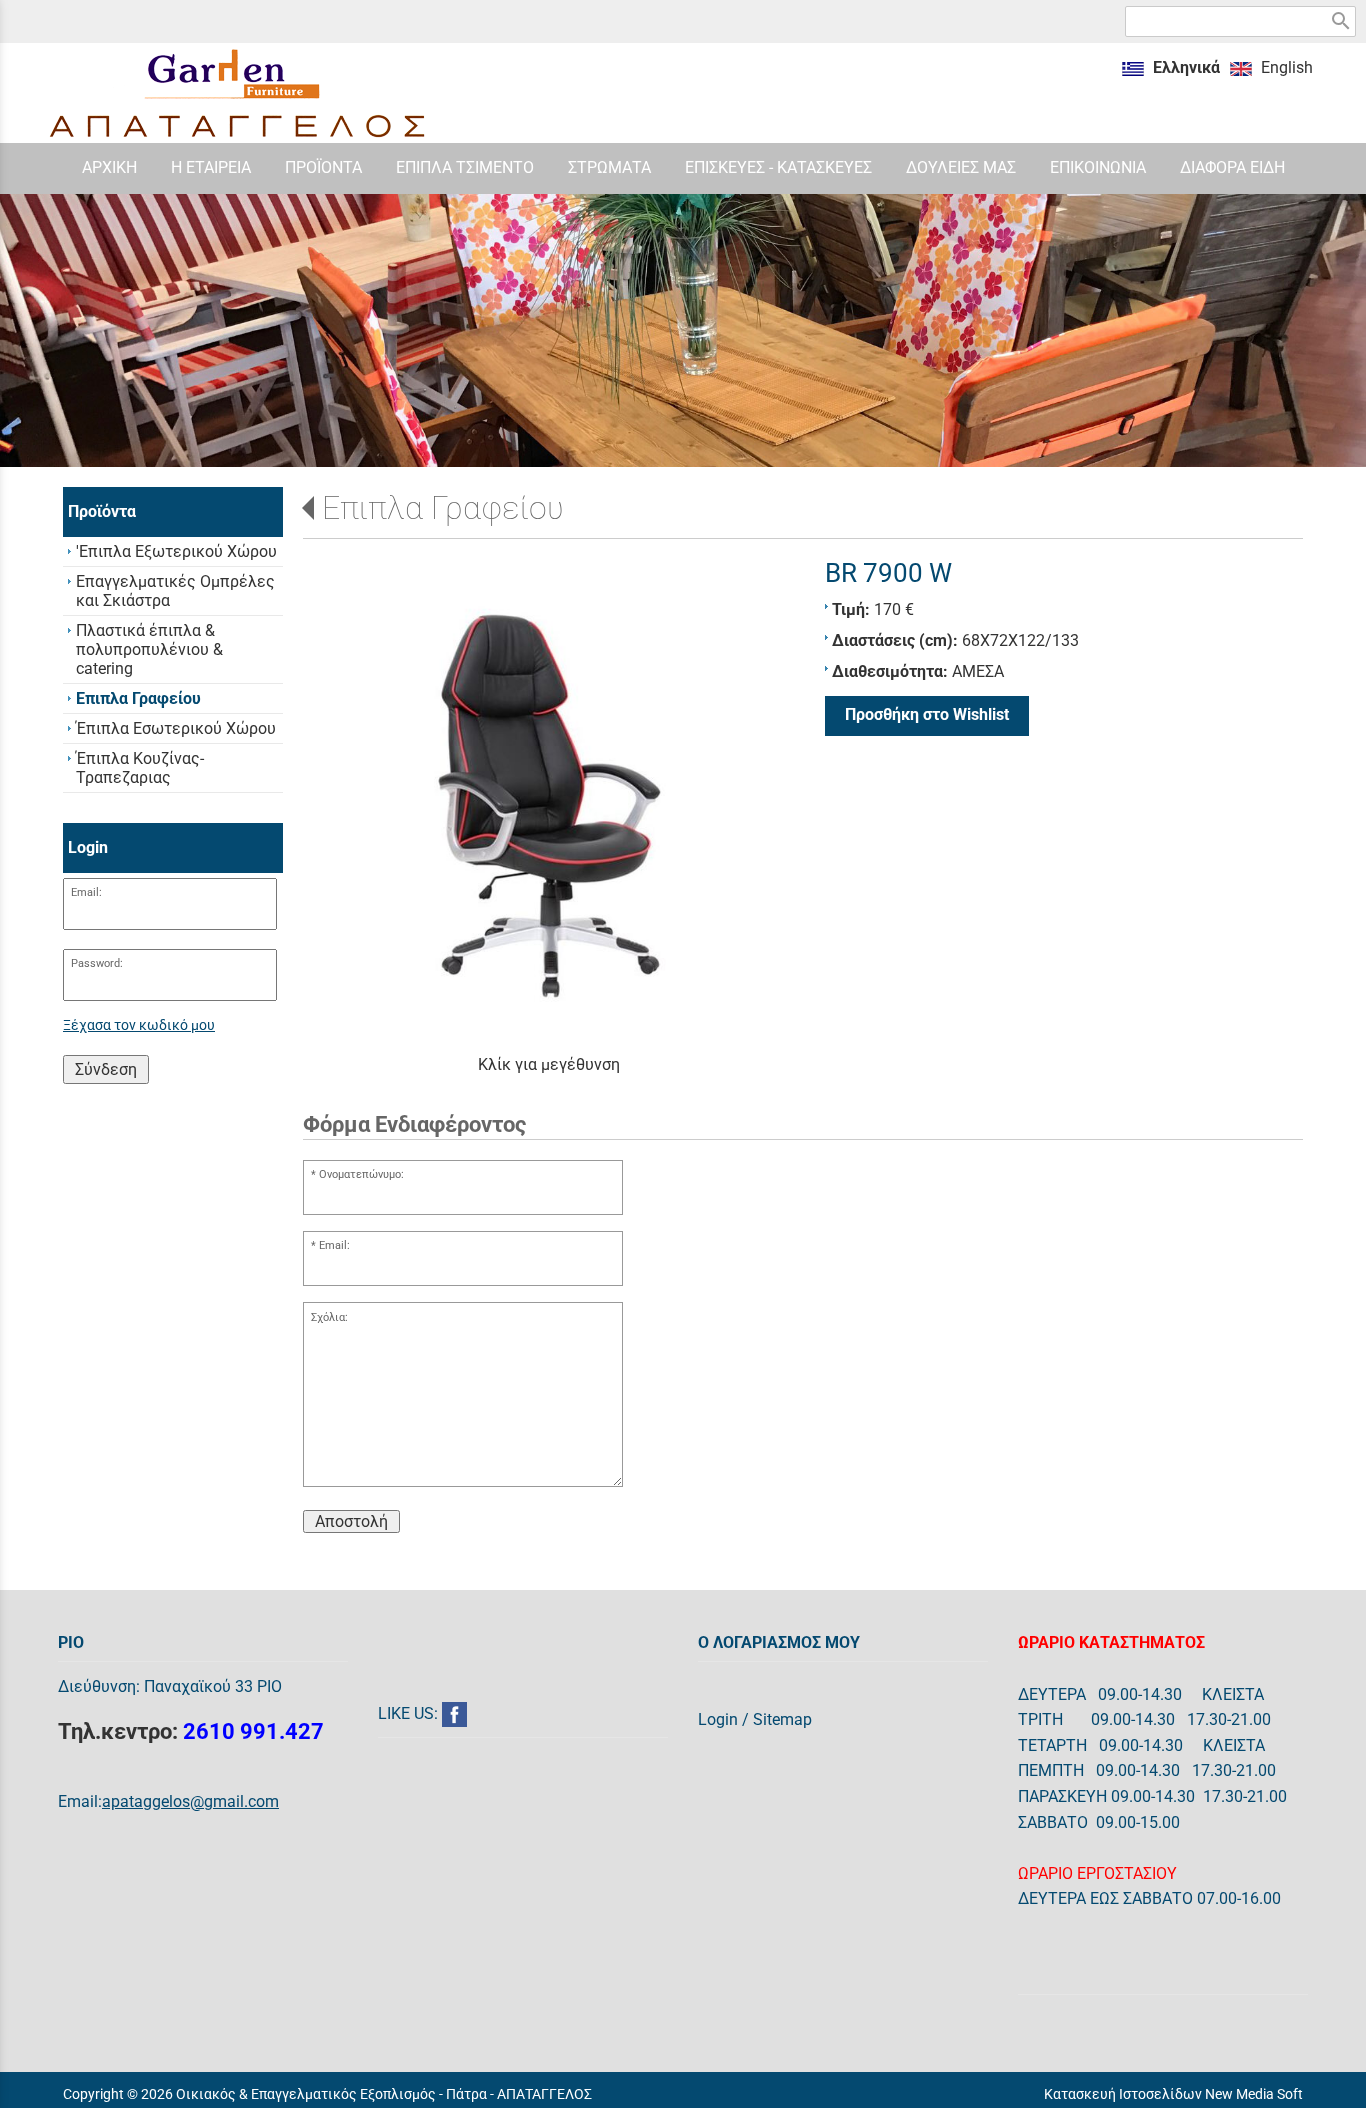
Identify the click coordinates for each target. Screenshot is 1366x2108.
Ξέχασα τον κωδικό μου (139, 1025)
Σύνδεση (106, 1069)
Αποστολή (351, 1521)
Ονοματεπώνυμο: (361, 1174)
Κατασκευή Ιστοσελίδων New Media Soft (1173, 2094)
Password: (97, 963)
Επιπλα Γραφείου (443, 508)
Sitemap (782, 1719)
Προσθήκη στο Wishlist (927, 714)
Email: (86, 892)
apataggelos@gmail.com (190, 1801)
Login (718, 1719)
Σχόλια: (329, 1317)
